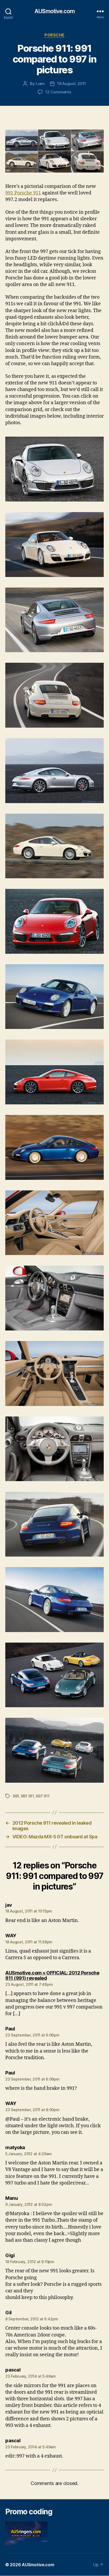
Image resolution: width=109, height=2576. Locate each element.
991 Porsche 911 (23, 193)
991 (16, 1796)
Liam (40, 84)
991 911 (27, 1796)
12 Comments (58, 92)
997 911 (43, 1796)
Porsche (54, 35)
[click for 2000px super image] (54, 469)
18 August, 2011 (72, 84)
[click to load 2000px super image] (54, 151)
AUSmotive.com (54, 11)
